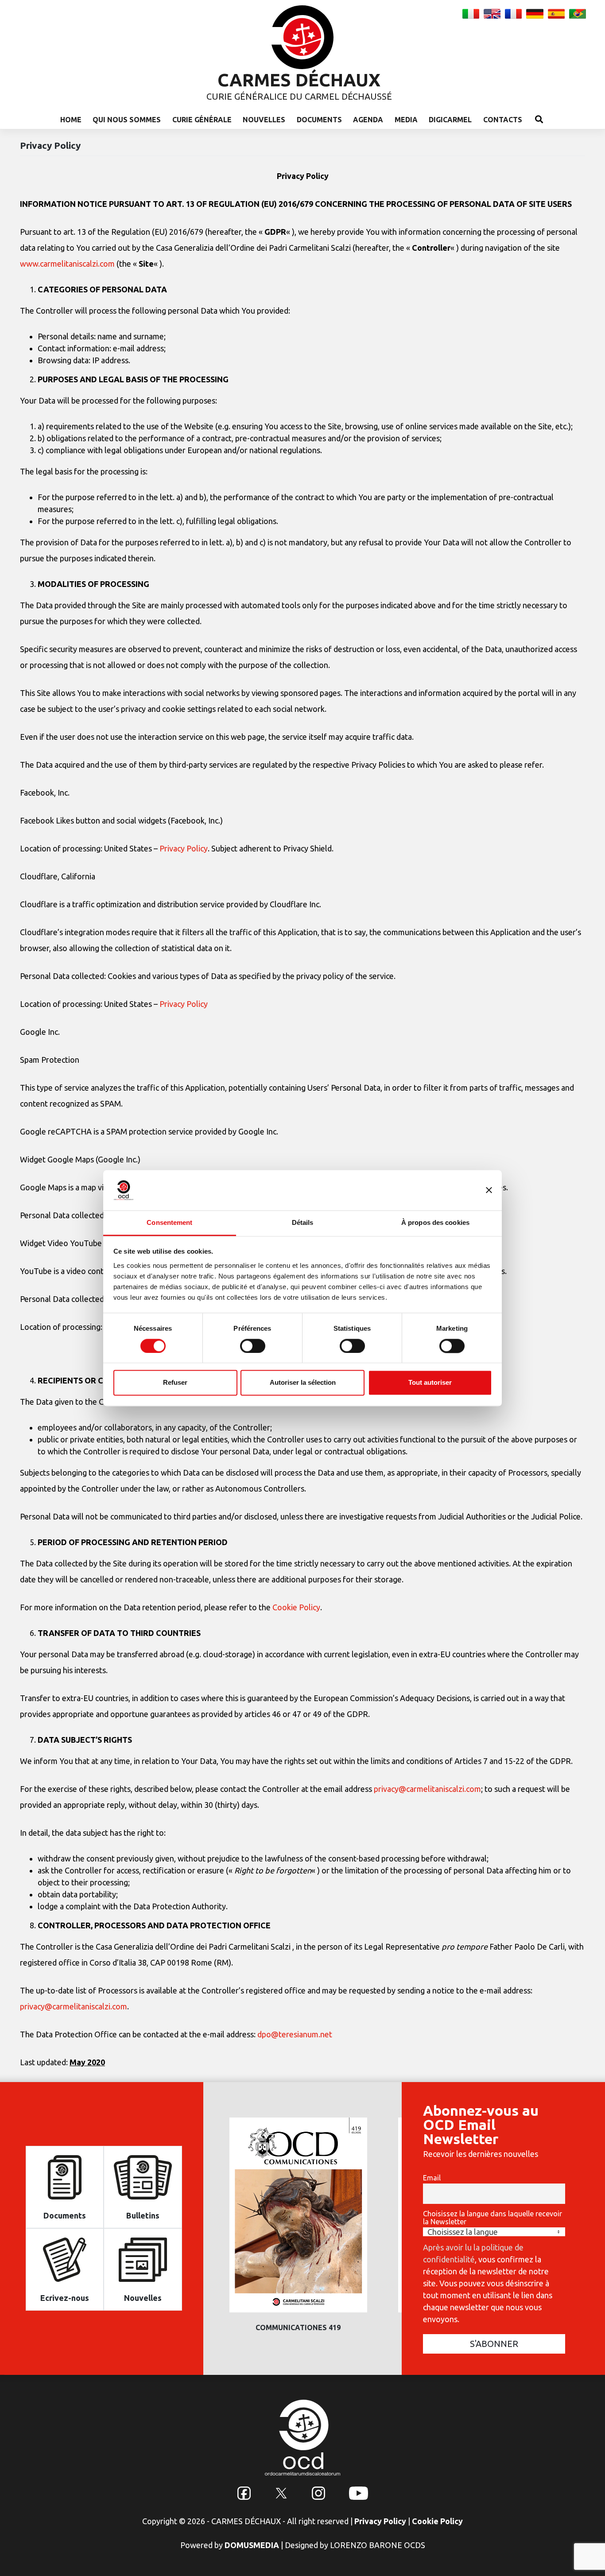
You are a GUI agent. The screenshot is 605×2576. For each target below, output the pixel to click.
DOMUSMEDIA (252, 2545)
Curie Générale (202, 120)
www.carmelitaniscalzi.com (67, 264)
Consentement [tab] (169, 1222)
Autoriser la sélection (303, 1383)
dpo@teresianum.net (295, 2034)
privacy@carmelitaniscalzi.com (427, 1789)
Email (432, 2178)
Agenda (368, 120)
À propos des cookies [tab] (435, 1222)
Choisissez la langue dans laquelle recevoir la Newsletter (493, 2218)
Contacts (503, 120)
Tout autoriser (430, 1383)
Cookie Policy (296, 1607)
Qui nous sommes (127, 120)
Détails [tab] (303, 1222)
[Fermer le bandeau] (489, 1190)
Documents (319, 120)
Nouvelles (264, 120)
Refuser (175, 1383)
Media (406, 120)
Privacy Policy (184, 848)
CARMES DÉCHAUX (299, 80)
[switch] (253, 1346)
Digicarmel (450, 120)
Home (71, 120)
